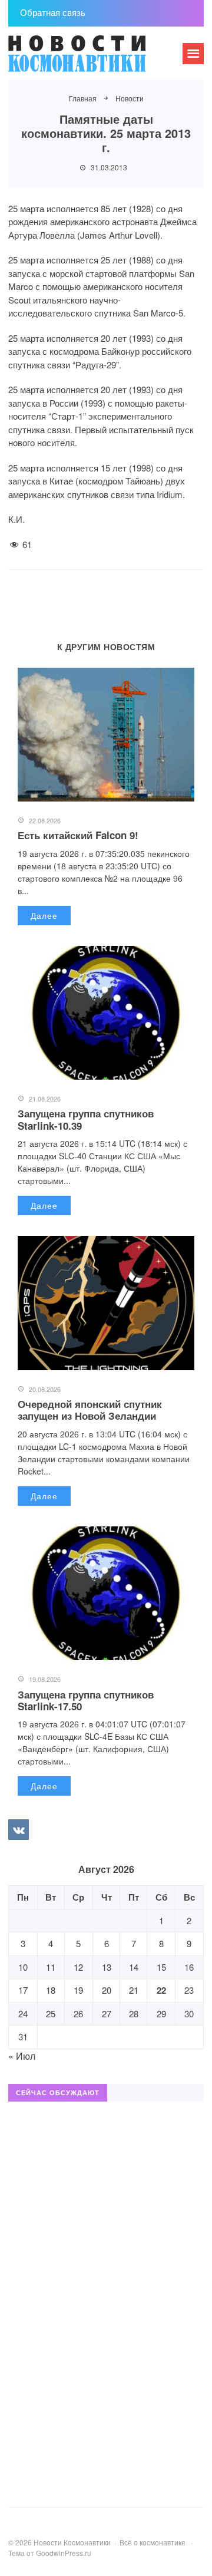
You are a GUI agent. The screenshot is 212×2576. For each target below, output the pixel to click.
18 (51, 1990)
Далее (44, 915)
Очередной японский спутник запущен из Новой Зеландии (90, 1410)
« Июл (22, 2056)
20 (107, 1990)
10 (23, 1967)
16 (189, 1967)
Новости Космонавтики (97, 59)
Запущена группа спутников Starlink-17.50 (86, 1700)
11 (51, 1967)
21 (134, 1990)
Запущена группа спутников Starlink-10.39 (86, 1119)
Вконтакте (18, 1829)
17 (23, 1990)
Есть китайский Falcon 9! (78, 835)
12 (78, 1967)
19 (78, 1990)
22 (161, 1990)
